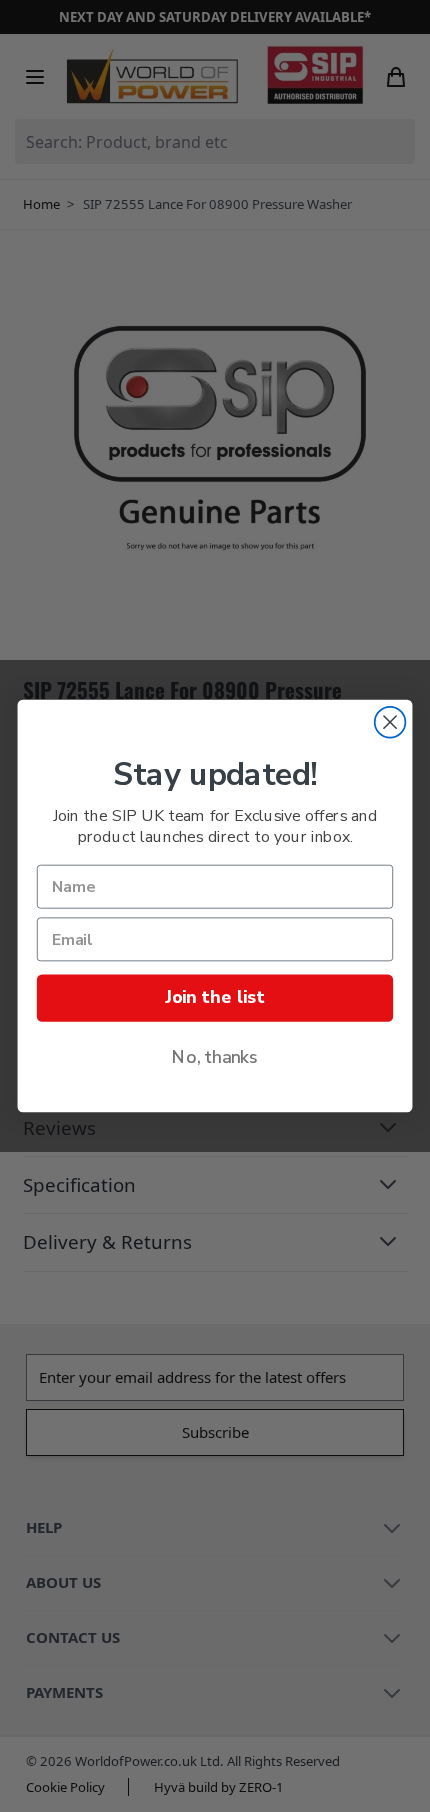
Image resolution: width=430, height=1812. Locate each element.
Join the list (214, 998)
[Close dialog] (390, 722)
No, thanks (215, 1058)
